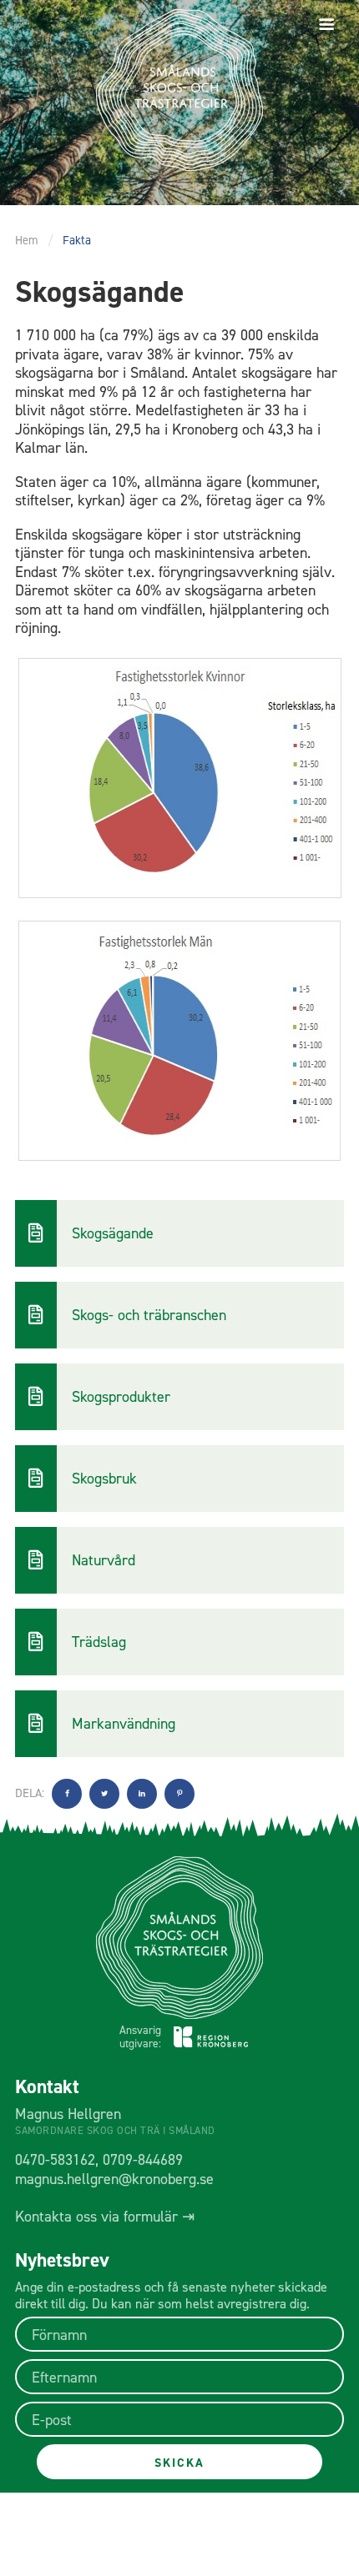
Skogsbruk (104, 1479)
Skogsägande (113, 1233)
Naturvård (104, 1560)
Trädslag (99, 1642)
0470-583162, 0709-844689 (99, 2160)
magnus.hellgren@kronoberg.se (114, 2179)
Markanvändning (124, 1724)
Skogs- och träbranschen (149, 1315)
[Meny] (326, 25)
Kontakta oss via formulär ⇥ (105, 2217)
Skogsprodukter (121, 1397)
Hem (27, 240)
